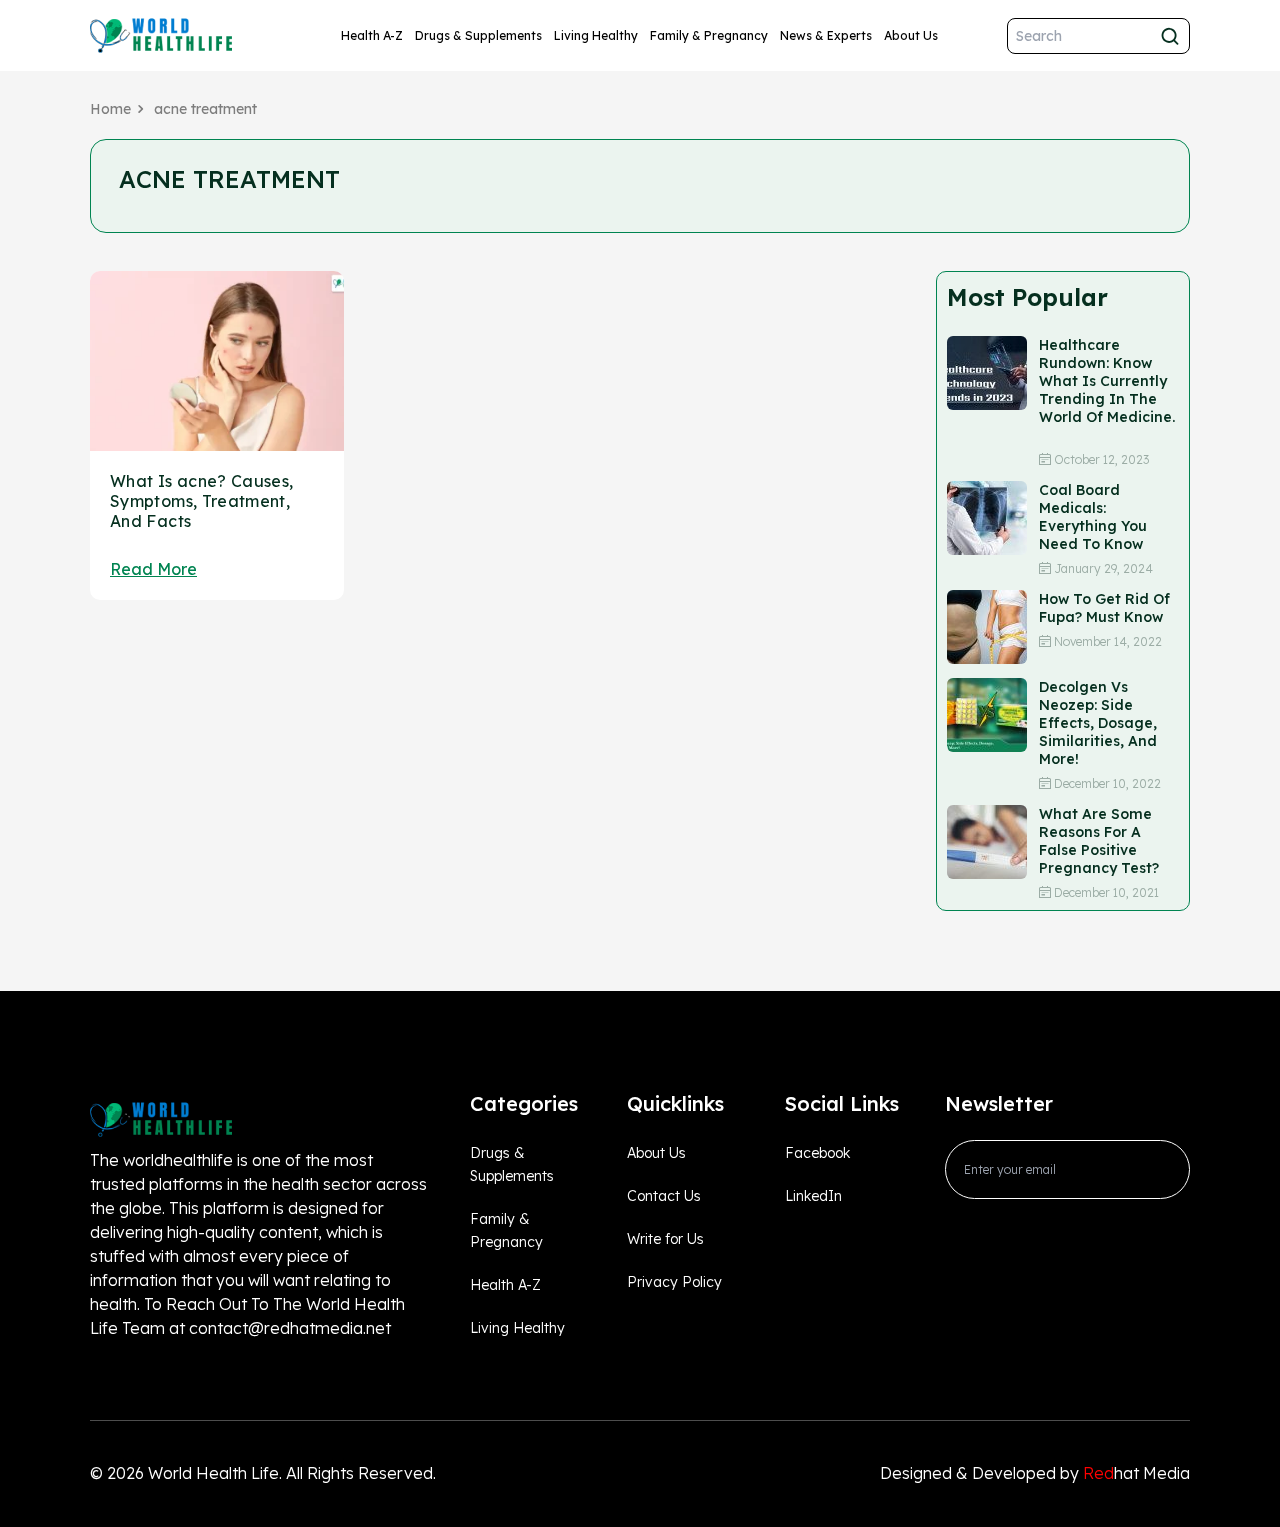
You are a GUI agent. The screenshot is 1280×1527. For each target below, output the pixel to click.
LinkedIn (813, 1196)
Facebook (817, 1153)
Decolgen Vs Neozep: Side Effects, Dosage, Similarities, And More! (1098, 723)
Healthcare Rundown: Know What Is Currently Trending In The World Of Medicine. (1107, 390)
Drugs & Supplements (478, 35)
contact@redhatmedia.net (290, 1328)
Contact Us (664, 1196)
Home (110, 109)
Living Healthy (596, 35)
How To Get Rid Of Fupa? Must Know (1104, 608)
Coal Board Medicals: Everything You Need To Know (1093, 517)
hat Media (1136, 1473)
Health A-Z (372, 35)
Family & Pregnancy (709, 35)
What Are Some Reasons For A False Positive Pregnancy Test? (1099, 841)
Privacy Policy (674, 1282)
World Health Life (213, 1473)
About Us (911, 35)
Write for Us (665, 1239)
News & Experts (826, 35)
